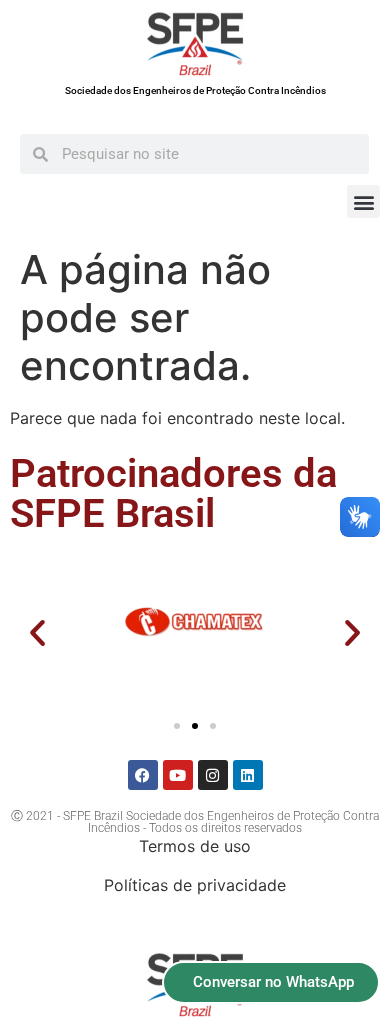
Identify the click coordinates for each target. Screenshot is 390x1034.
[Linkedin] (248, 775)
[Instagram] (213, 775)
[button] (363, 201)
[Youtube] (178, 775)
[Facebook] (143, 775)
